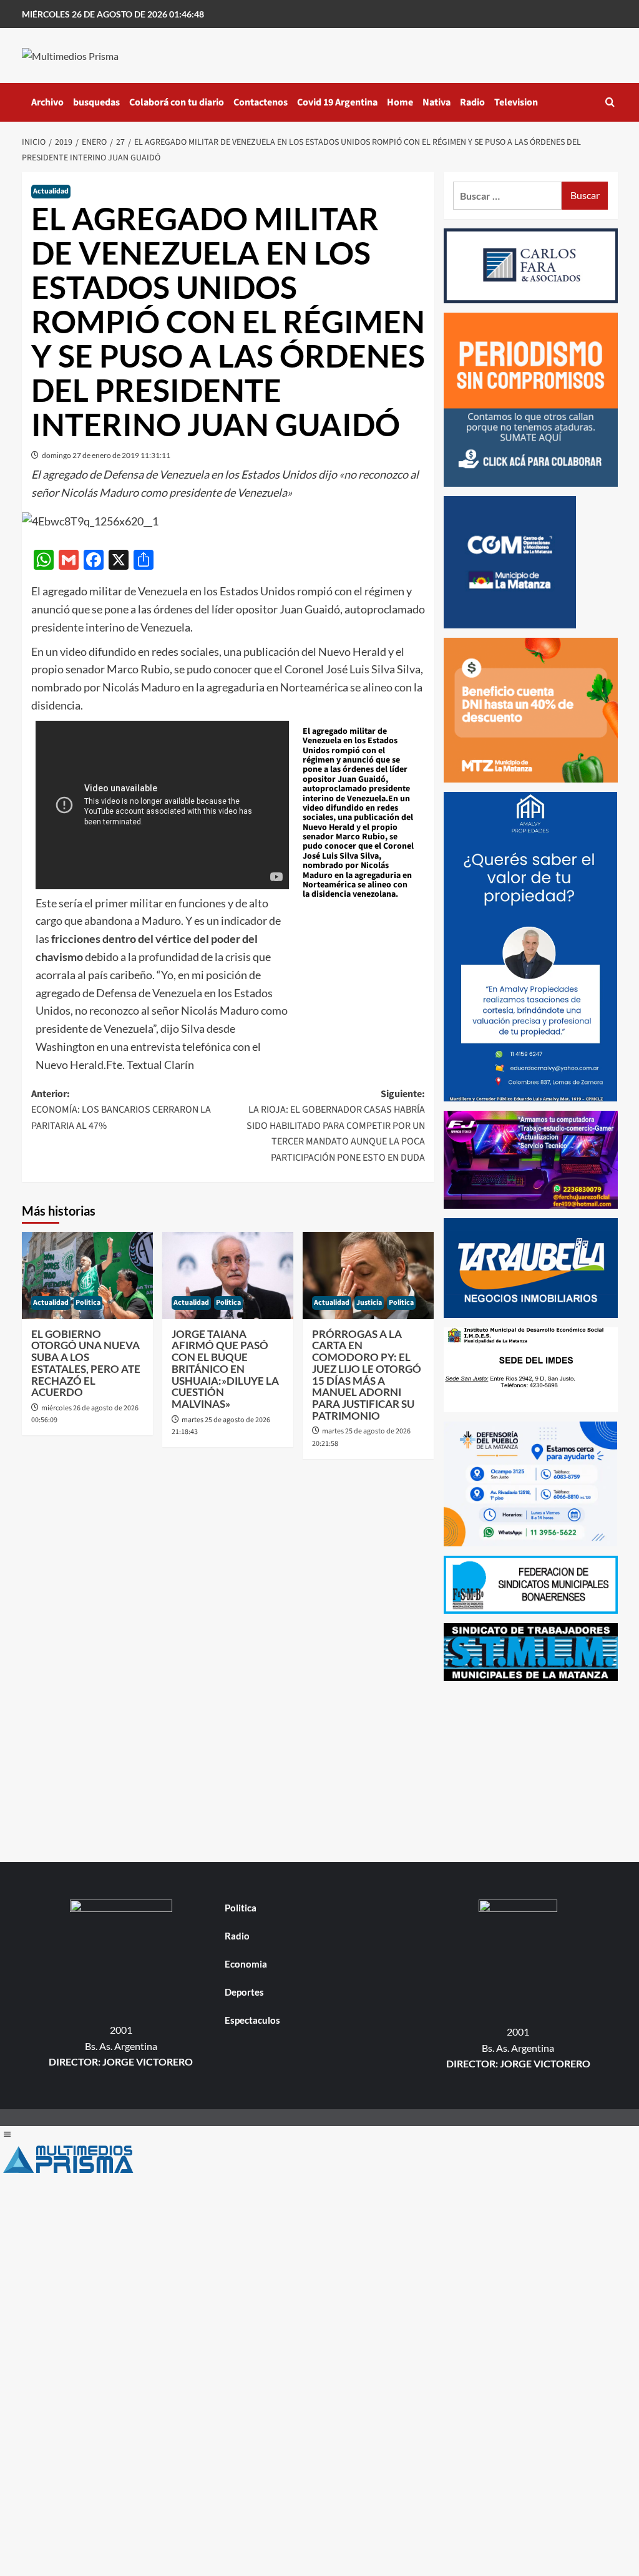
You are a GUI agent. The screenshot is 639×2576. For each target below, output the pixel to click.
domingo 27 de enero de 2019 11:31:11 (106, 455)
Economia (246, 1964)
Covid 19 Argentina (337, 102)
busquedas (96, 102)
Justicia (369, 1303)
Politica (88, 1303)
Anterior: (121, 1110)
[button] (610, 102)
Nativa (437, 102)
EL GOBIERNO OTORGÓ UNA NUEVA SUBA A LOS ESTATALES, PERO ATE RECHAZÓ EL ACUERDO (86, 1363)
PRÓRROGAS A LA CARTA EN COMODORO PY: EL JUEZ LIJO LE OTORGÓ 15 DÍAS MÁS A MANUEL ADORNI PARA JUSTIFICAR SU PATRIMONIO (367, 1375)
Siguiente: (336, 1126)
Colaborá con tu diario (177, 102)
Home (400, 102)
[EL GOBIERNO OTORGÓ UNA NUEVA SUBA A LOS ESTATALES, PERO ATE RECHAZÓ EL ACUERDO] (87, 1276)
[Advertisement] (531, 1769)
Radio (472, 102)
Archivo (47, 102)
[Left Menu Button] (7, 2134)
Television (516, 102)
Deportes (244, 1992)
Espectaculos (252, 2020)
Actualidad (51, 191)
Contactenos (261, 102)
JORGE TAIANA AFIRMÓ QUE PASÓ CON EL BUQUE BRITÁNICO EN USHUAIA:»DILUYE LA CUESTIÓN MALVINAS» (225, 1369)
